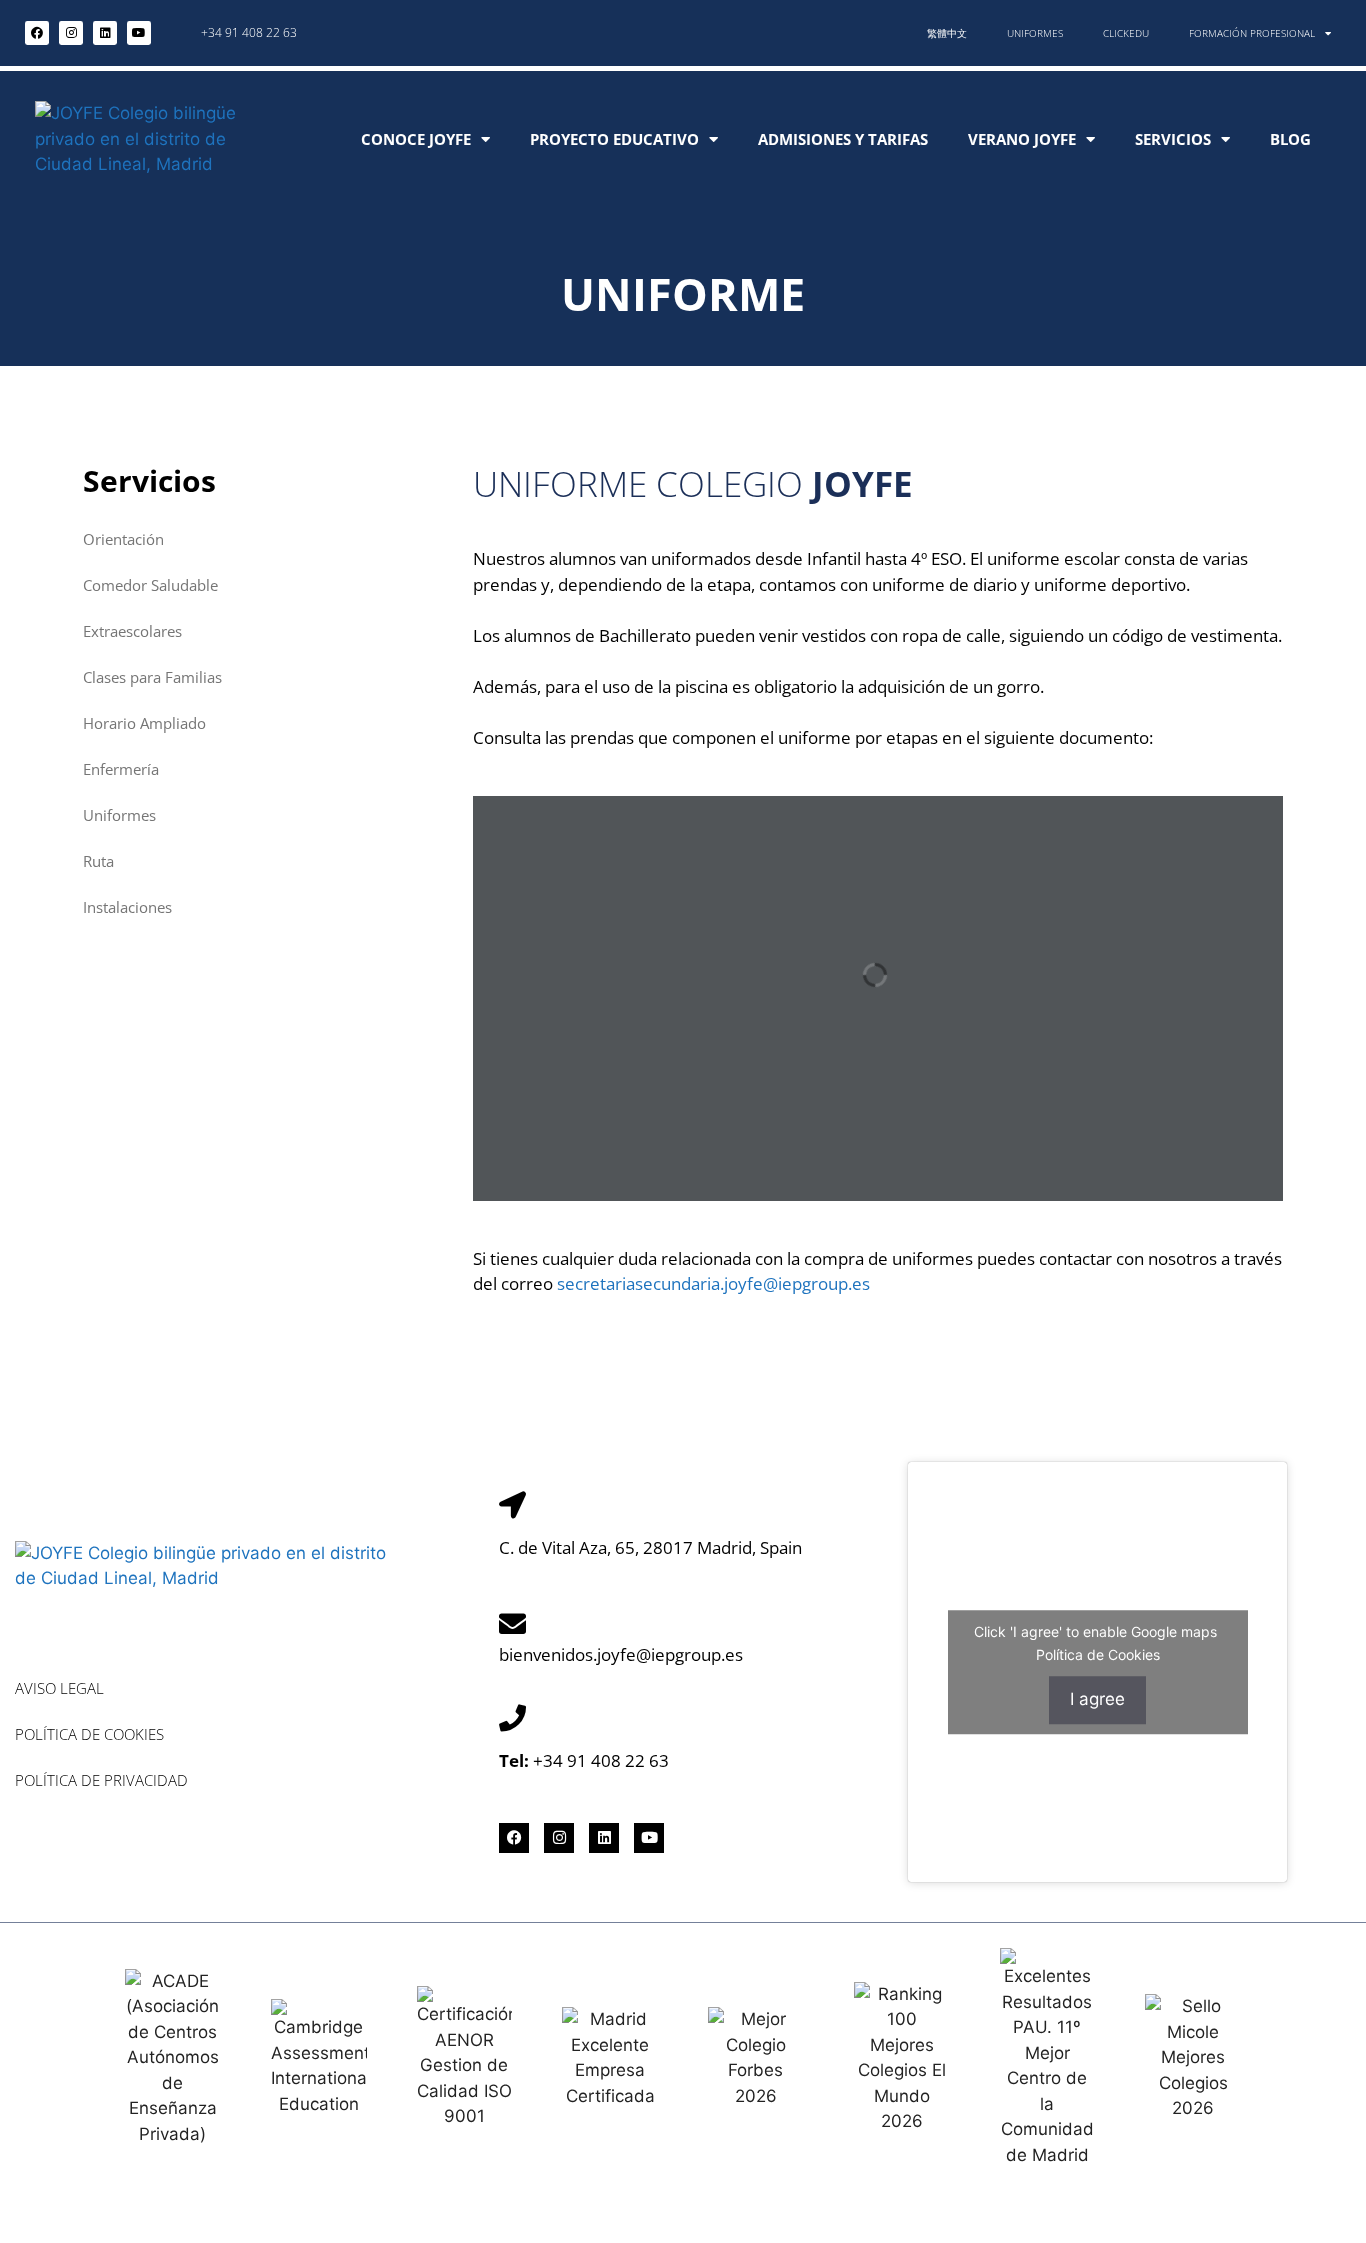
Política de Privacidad (101, 1780)
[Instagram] (71, 33)
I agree (1097, 1699)
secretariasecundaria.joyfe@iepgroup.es (713, 1283)
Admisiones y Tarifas (843, 139)
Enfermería (121, 769)
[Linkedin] (105, 33)
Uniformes (1035, 33)
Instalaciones (127, 907)
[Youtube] (139, 33)
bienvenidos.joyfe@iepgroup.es (621, 1654)
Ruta (98, 861)
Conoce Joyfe (416, 139)
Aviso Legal (59, 1688)
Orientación (123, 539)
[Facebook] (37, 33)
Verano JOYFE (1022, 139)
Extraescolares (132, 631)
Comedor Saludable (150, 585)
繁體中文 (947, 33)
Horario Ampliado (144, 723)
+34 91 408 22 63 (249, 32)
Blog (1290, 139)
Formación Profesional (1252, 33)
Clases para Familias (152, 677)
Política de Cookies (89, 1734)
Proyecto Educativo (614, 139)
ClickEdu (1126, 33)
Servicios (1173, 139)
